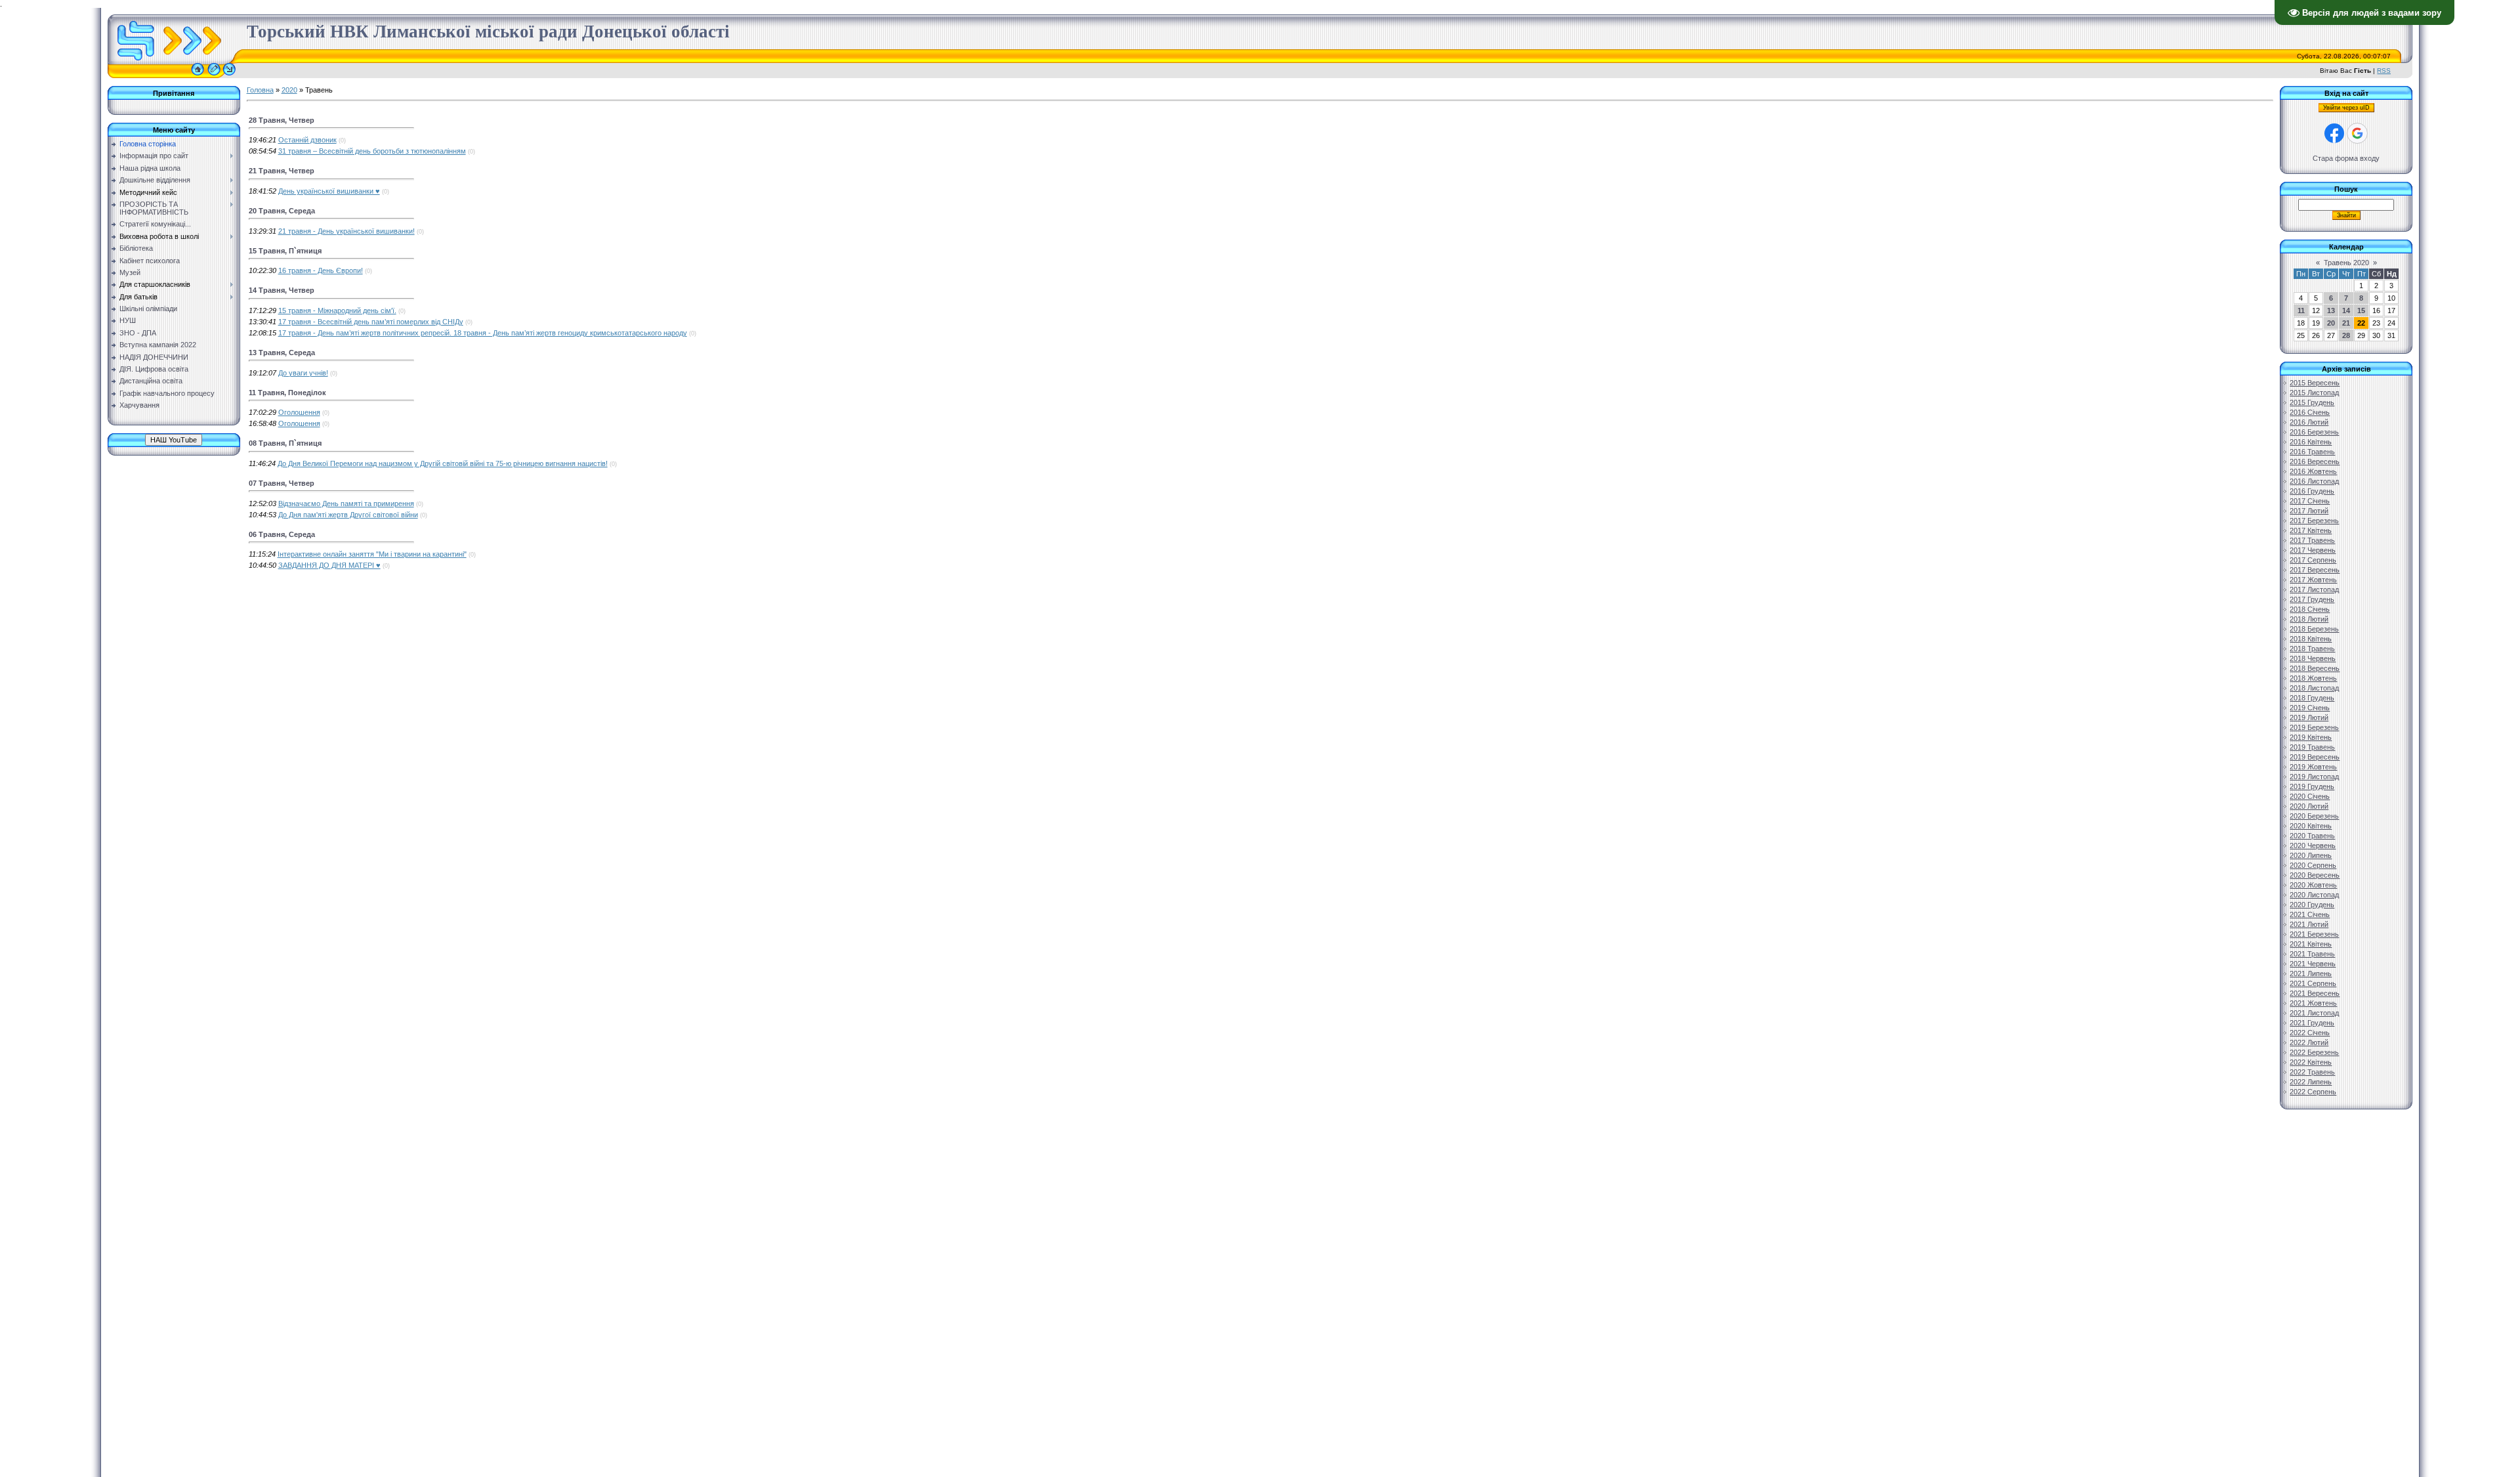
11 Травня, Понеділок (287, 393)
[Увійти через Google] (2357, 133)
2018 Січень (2310, 609)
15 (2361, 310)
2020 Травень (2312, 836)
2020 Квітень (2311, 826)
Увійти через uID (2346, 108)
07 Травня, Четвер (282, 483)
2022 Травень (2312, 1072)
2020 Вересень (2315, 875)
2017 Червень (2313, 550)
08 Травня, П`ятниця (285, 443)
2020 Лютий (2309, 806)
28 (2346, 335)
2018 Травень (2312, 649)
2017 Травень (2312, 540)
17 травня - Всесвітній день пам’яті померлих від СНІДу (371, 322)
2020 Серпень (2313, 865)
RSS (2384, 71)
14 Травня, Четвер (282, 290)
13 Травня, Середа (282, 353)
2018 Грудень (2312, 698)
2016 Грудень (2312, 491)
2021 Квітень (2311, 944)
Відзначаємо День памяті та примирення (346, 503)
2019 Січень (2310, 708)
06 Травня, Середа (282, 534)
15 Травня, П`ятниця (285, 251)
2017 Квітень (2311, 530)
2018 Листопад (2314, 688)
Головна (260, 90)
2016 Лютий (2309, 422)
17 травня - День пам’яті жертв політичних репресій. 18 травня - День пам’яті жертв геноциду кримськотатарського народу (483, 333)
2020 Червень (2313, 846)
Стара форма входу (2346, 158)
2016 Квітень (2311, 442)
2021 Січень (2310, 914)
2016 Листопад (2314, 481)
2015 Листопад (2314, 393)
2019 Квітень (2311, 737)
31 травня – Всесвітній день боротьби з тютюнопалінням (372, 151)
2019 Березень (2314, 727)
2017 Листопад (2314, 589)
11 (2301, 310)
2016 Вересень (2315, 461)
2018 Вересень (2315, 668)
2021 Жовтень (2313, 1003)
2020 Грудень (2312, 905)
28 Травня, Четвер (282, 120)
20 (2331, 323)
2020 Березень (2314, 816)
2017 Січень (2310, 501)
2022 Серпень (2313, 1092)
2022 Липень (2311, 1082)
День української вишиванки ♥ (329, 191)
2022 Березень (2314, 1052)
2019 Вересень (2315, 757)
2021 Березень (2314, 934)
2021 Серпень (2313, 983)
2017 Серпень (2313, 560)
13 (2331, 310)
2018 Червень (2313, 658)
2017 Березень (2314, 521)
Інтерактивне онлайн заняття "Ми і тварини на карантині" (372, 554)
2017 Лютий (2309, 511)
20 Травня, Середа (282, 211)
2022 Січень (2310, 1033)
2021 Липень (2311, 974)
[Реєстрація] (214, 75)
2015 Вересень (2315, 383)
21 (2346, 323)
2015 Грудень (2312, 402)
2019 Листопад (2314, 777)
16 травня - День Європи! (321, 270)
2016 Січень (2310, 412)
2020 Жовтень (2313, 885)
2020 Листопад (2314, 895)
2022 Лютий (2309, 1042)
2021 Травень (2312, 954)
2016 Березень (2314, 432)
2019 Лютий (2309, 717)
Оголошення (299, 412)
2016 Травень (2312, 452)
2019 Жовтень (2313, 767)
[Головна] (198, 75)
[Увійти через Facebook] (2334, 133)
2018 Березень (2314, 629)
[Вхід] (229, 75)
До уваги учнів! (303, 373)
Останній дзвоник (307, 140)
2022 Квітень (2311, 1062)
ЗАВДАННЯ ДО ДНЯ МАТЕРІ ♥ (329, 565)
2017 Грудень (2312, 599)
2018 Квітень (2311, 639)
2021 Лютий (2309, 924)
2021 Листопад (2314, 1013)
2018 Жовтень (2313, 678)
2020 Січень (2310, 796)
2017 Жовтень (2313, 580)
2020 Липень (2311, 855)
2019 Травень (2312, 747)
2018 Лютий (2309, 619)
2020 (289, 90)
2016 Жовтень (2313, 471)
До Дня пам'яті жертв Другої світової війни (348, 515)
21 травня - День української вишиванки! (346, 231)
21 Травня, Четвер (282, 171)
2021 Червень (2313, 964)
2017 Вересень (2315, 570)
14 (2346, 310)
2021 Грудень (2312, 1023)
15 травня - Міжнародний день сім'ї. (337, 310)
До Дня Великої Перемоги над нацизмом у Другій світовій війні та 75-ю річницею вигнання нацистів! (443, 463)
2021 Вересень (2315, 993)
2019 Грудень (2312, 786)
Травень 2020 (2346, 263)
